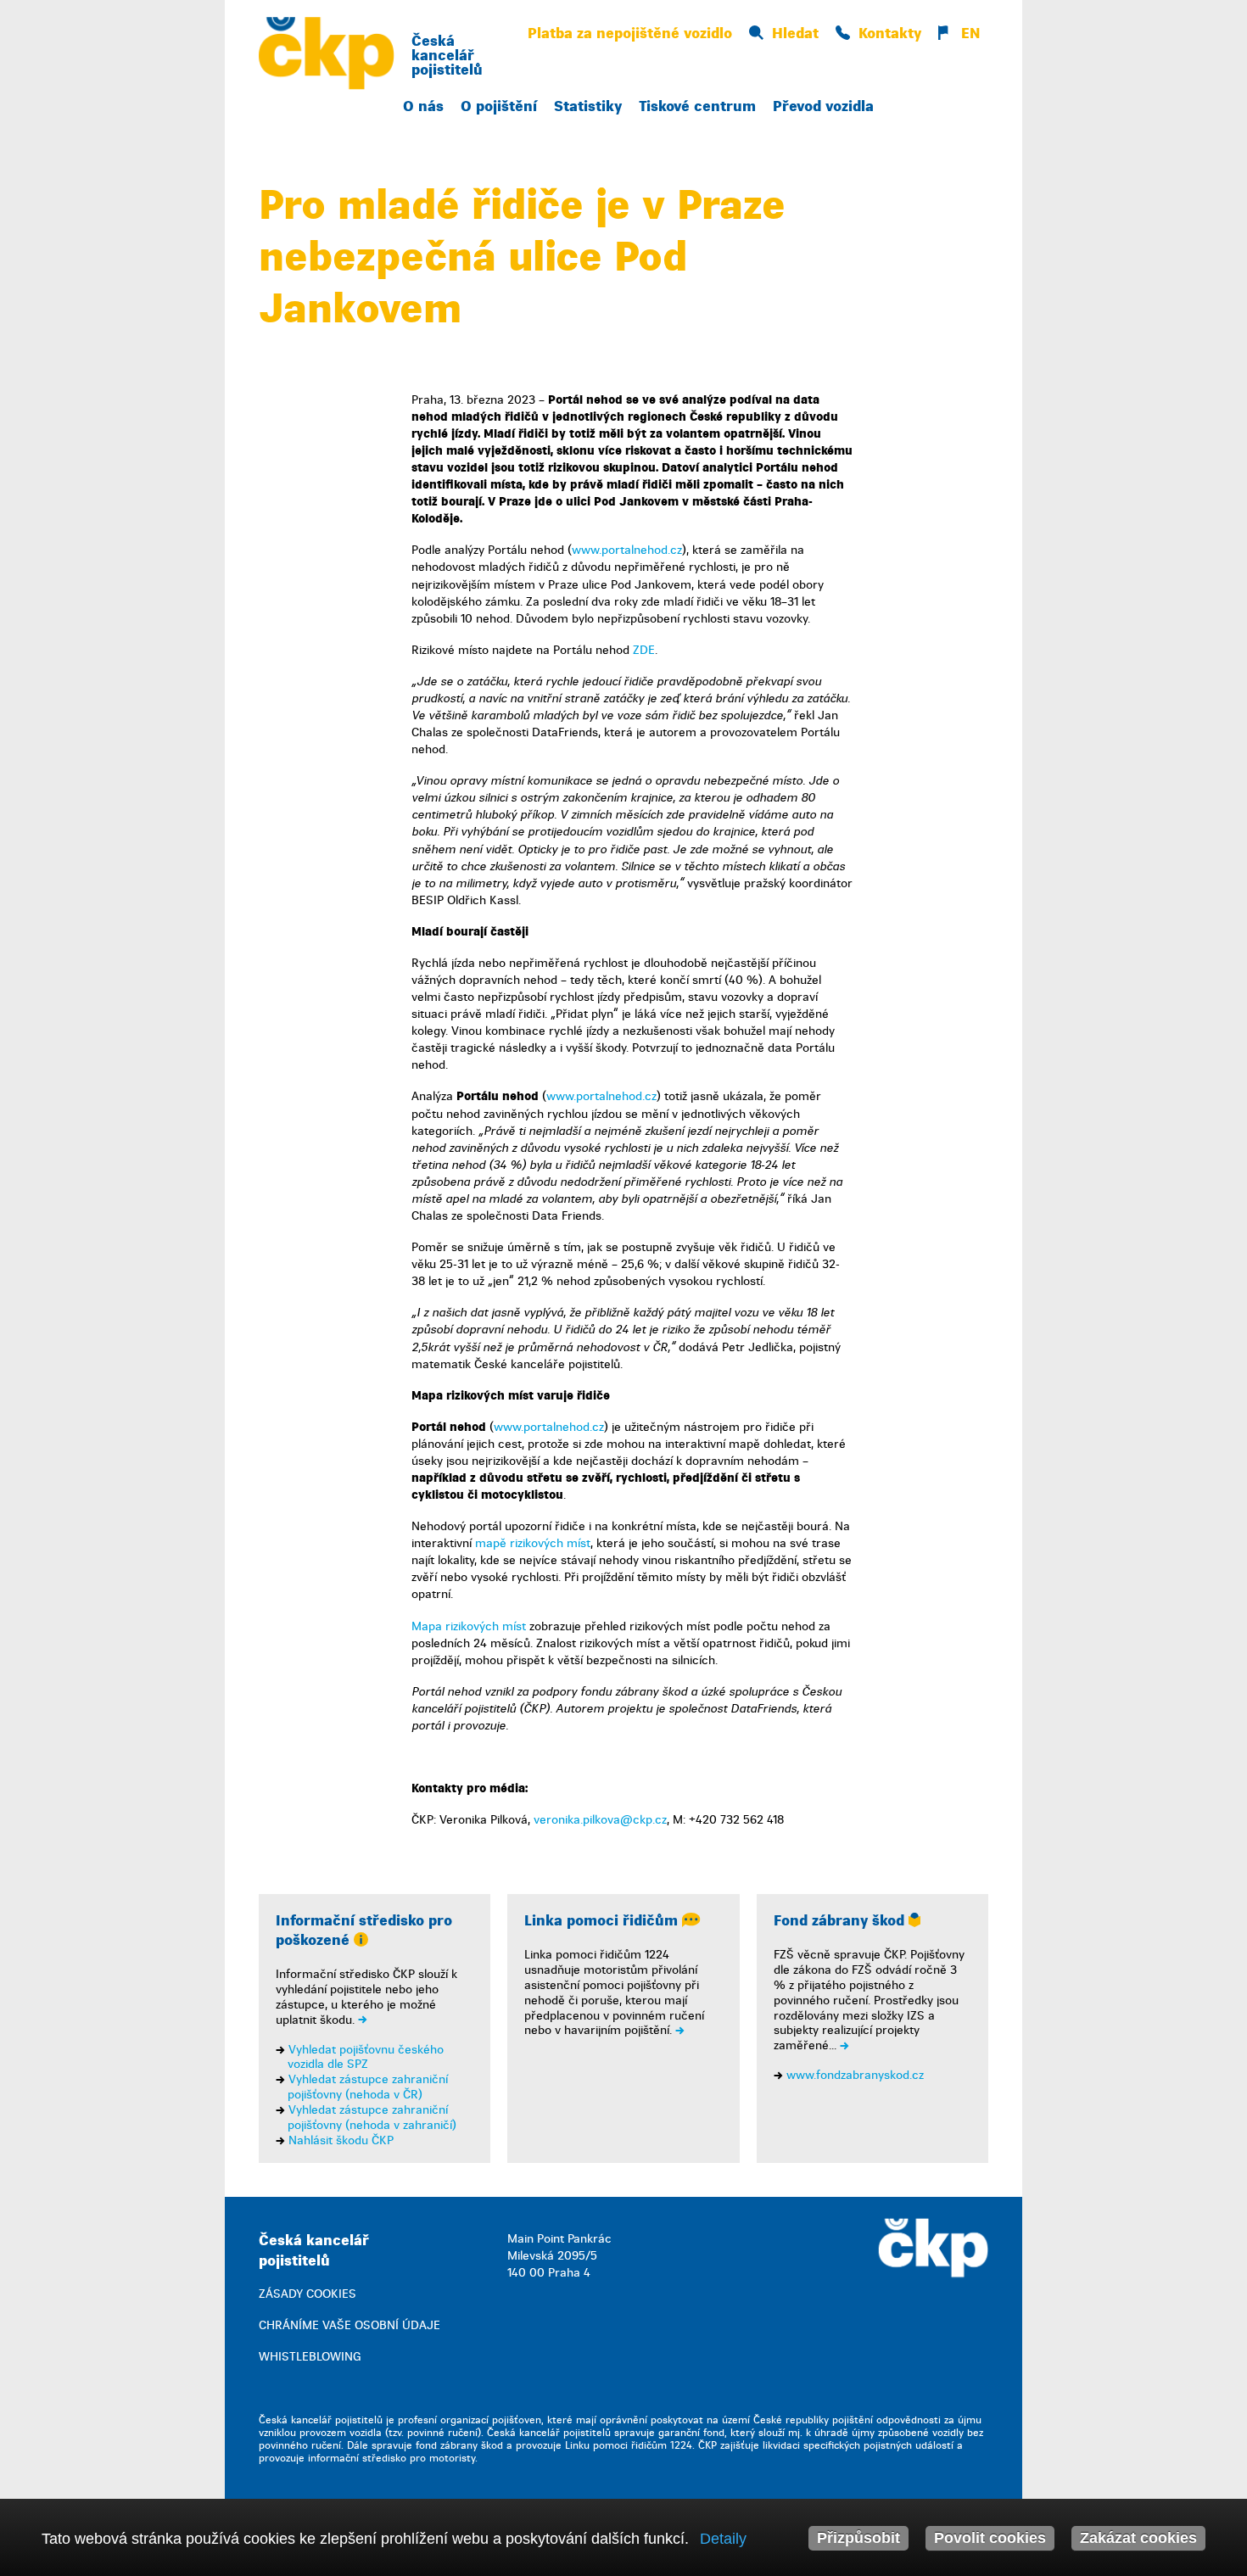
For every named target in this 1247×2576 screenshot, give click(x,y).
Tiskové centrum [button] (697, 106)
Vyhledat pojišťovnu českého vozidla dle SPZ (366, 2057)
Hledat (795, 34)
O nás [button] (423, 106)
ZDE (644, 650)
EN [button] (968, 34)
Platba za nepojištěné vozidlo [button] (630, 34)
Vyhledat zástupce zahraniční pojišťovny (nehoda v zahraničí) (372, 2118)
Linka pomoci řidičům (603, 1921)
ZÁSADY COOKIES (308, 2294)
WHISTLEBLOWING (310, 2357)
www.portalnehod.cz (627, 550)
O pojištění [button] (499, 106)
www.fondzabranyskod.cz (855, 2075)
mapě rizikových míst (533, 1543)
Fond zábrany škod (841, 1921)
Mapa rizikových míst (469, 1626)
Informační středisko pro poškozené (364, 1931)
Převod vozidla (823, 106)
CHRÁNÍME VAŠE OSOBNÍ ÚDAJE (349, 2325)
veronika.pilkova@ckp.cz (600, 1820)
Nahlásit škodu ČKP (341, 2140)
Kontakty (890, 34)
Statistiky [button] (588, 106)
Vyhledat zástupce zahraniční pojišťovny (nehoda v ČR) (368, 2087)
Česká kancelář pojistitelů (447, 56)
